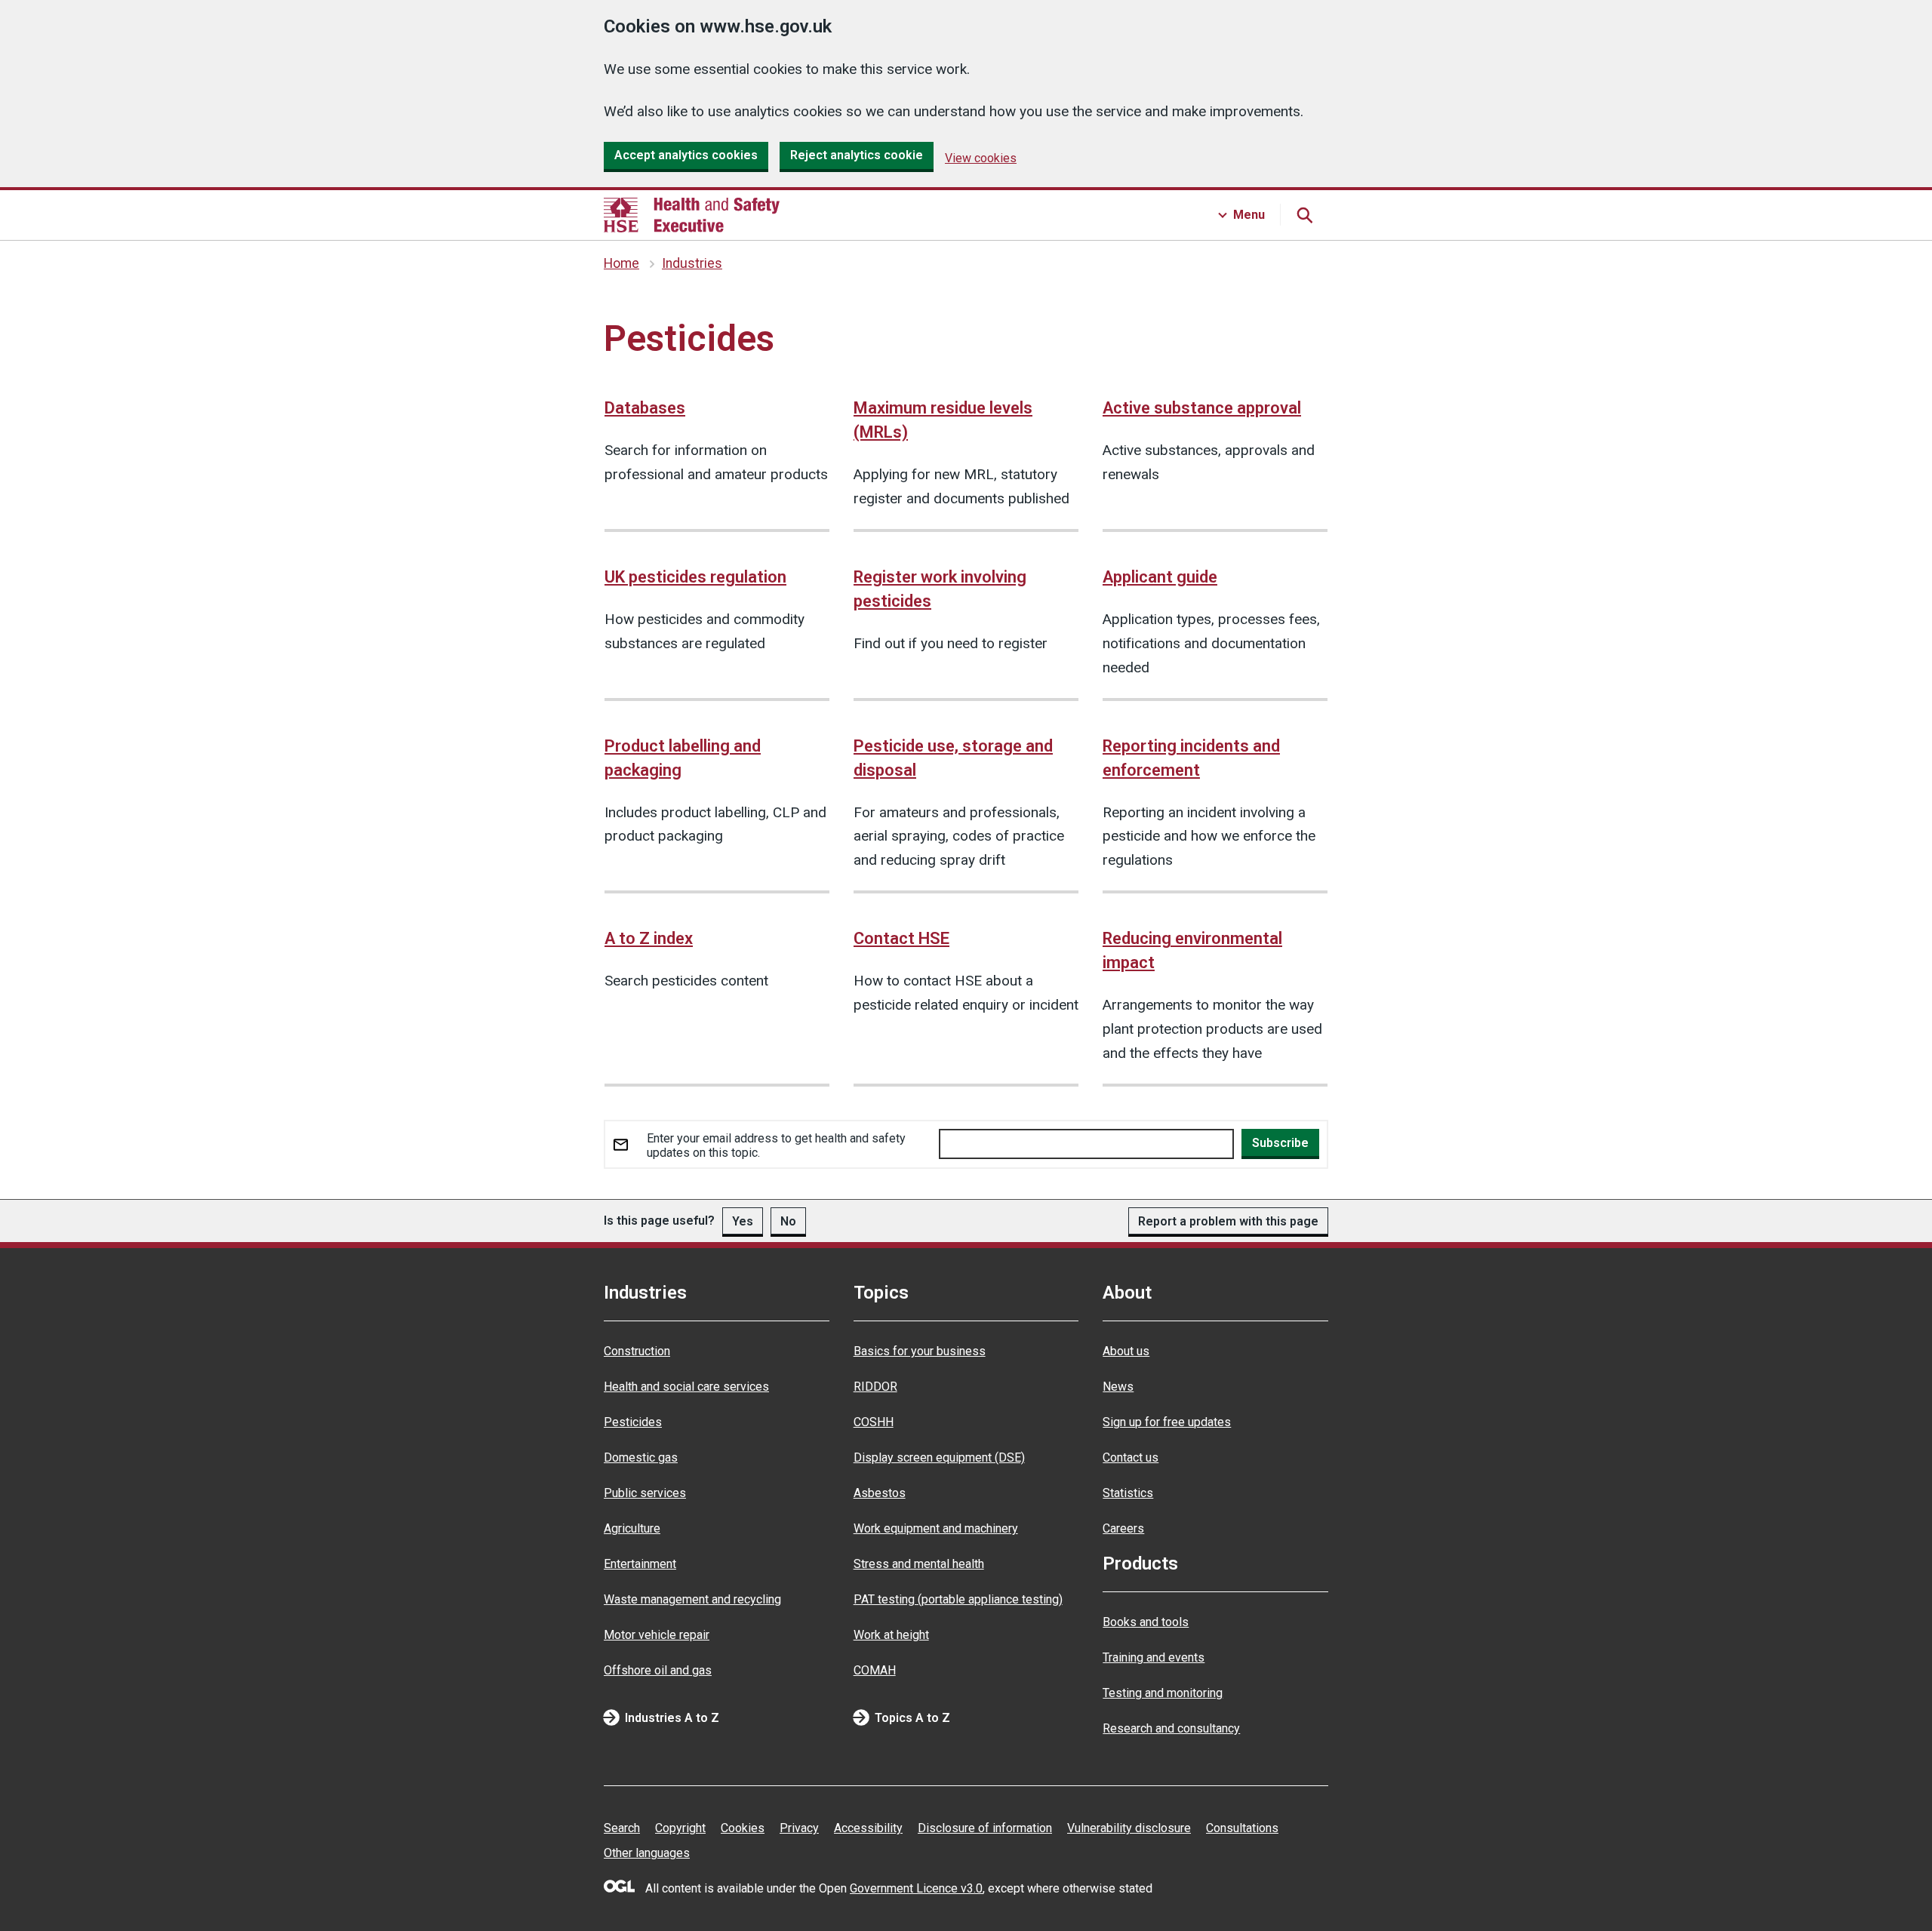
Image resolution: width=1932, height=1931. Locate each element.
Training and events (1154, 1657)
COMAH (875, 1670)
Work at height (891, 1635)
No (788, 1221)
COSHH (874, 1422)
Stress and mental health (919, 1564)
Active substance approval (1202, 408)
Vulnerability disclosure (1129, 1828)
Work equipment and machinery (936, 1528)
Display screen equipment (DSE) (939, 1457)
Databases (645, 408)
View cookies (981, 158)
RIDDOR (875, 1387)
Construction (637, 1351)
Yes (743, 1221)
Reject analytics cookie (857, 155)
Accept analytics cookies (686, 155)
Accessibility (868, 1828)
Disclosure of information (985, 1828)
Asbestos (880, 1493)
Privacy (799, 1828)
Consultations (1242, 1828)
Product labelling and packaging (683, 758)
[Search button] (1304, 215)
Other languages (647, 1853)
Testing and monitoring (1163, 1693)
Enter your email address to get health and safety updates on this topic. (776, 1145)
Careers (1123, 1528)
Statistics (1128, 1493)
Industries (692, 263)
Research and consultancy (1171, 1728)
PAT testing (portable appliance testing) (958, 1599)
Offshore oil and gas (658, 1670)
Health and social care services (686, 1387)
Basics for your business (920, 1351)
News (1118, 1387)
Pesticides (633, 1422)
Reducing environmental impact (1192, 950)
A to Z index (649, 938)
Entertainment (640, 1564)
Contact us (1131, 1457)
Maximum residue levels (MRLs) (943, 420)
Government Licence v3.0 (916, 1888)
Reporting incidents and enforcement (1191, 758)
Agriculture (632, 1528)
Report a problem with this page (1228, 1221)
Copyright (680, 1828)
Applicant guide (1160, 577)
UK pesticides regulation (695, 577)
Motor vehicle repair (657, 1635)
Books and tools (1146, 1622)
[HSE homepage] (692, 215)
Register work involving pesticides (940, 589)
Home (621, 263)
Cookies (743, 1828)
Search (622, 1828)
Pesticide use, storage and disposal (953, 758)
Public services (645, 1493)
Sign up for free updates (1167, 1422)
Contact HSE (901, 938)
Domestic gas (641, 1457)
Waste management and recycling (692, 1599)
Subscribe (1280, 1143)
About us (1126, 1351)
